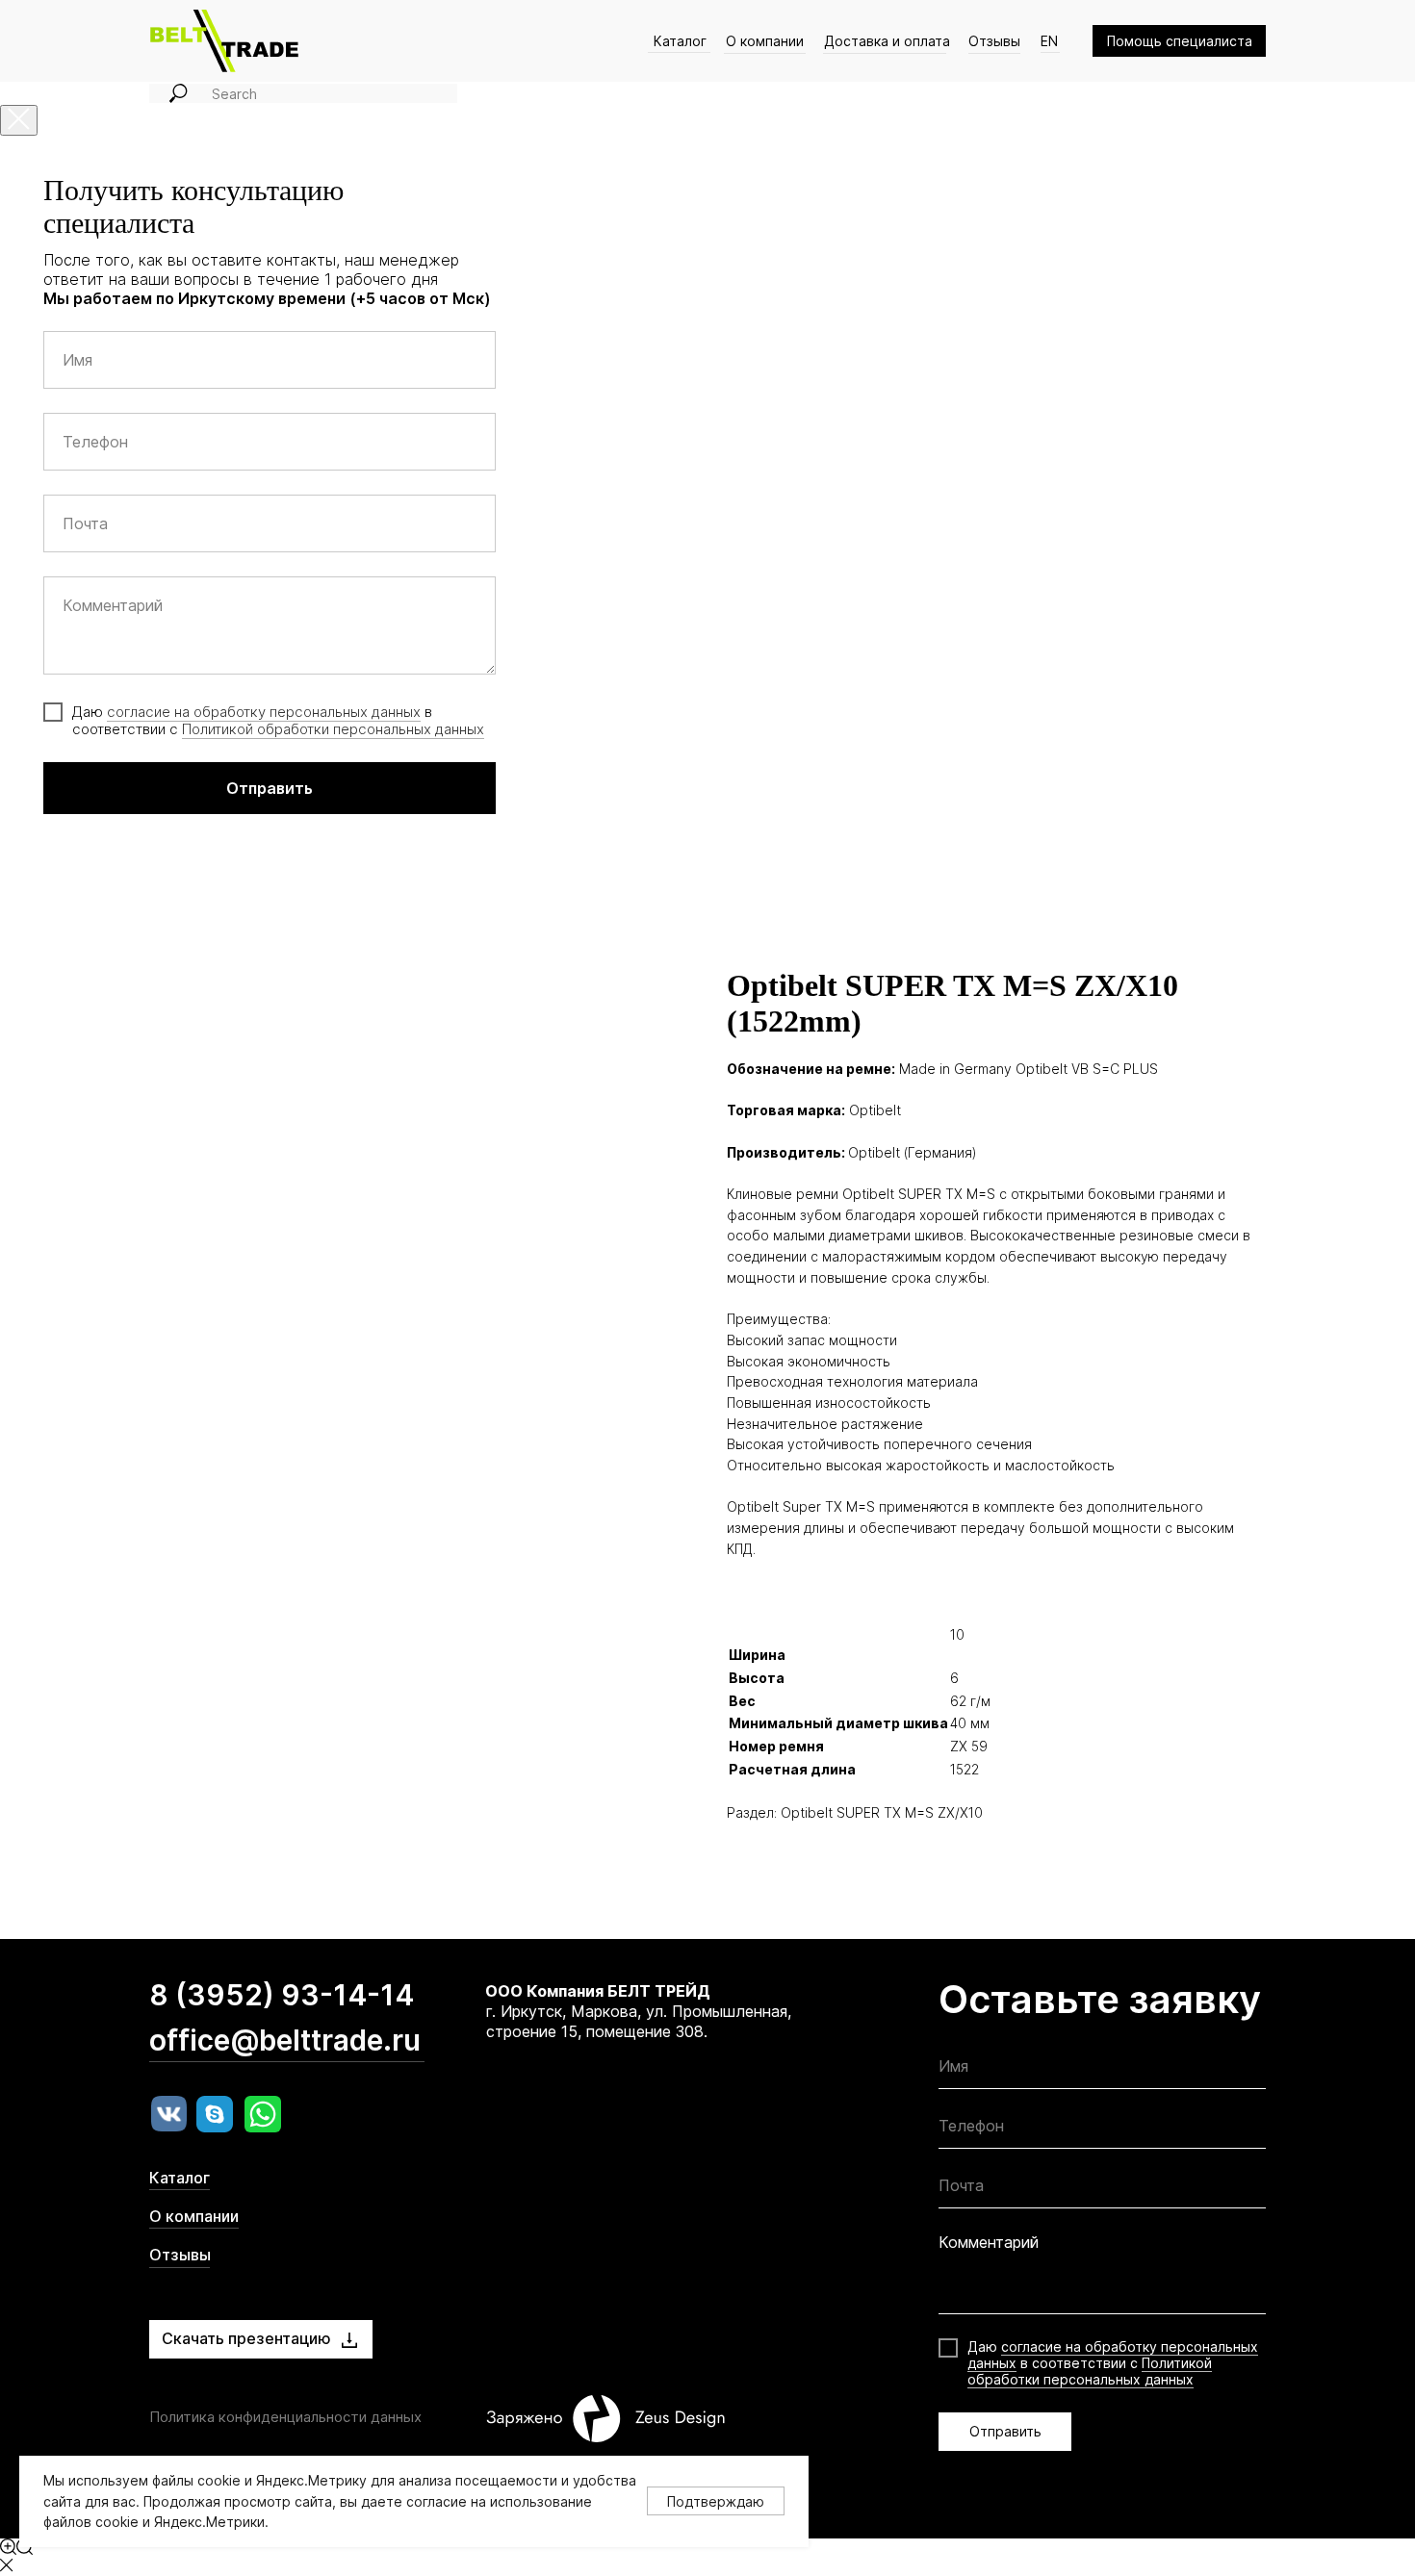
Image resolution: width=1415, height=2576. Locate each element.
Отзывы (994, 41)
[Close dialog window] (19, 120)
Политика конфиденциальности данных (285, 2417)
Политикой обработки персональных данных (333, 729)
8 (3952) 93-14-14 (282, 1995)
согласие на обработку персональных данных (264, 712)
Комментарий (989, 2242)
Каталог (680, 41)
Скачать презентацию (246, 2338)
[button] (1179, 41)
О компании (765, 41)
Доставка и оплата (887, 41)
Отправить (1005, 2431)
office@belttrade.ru (285, 2040)
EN (1049, 41)
